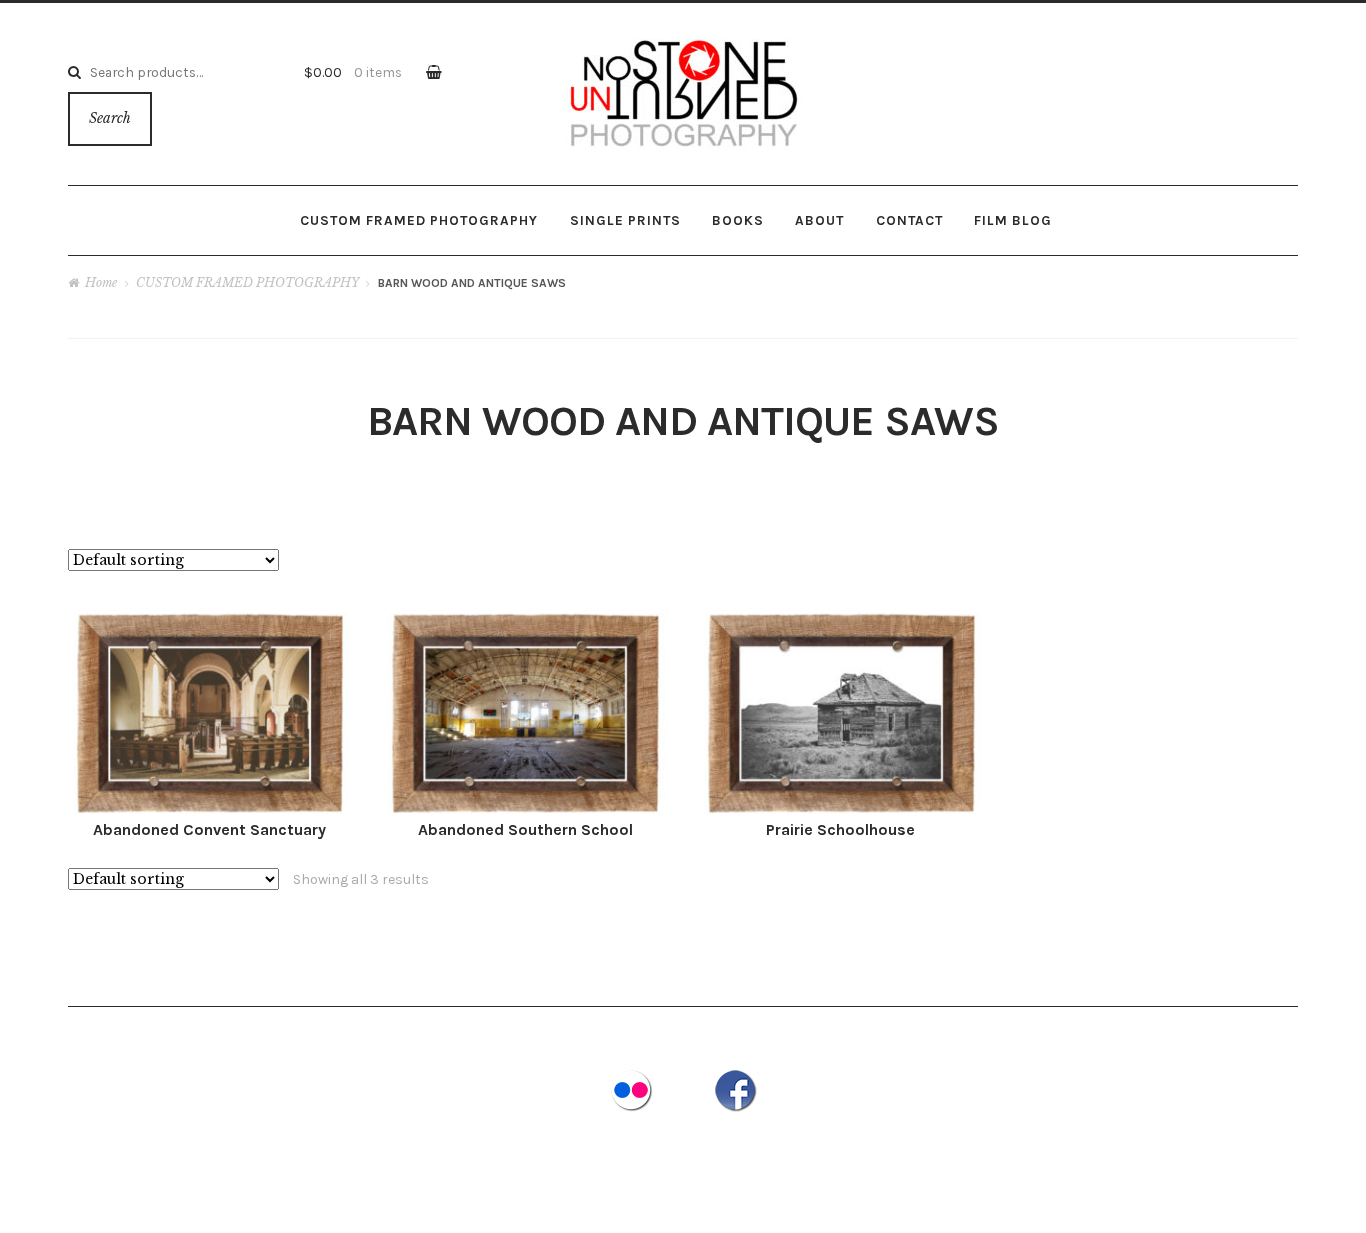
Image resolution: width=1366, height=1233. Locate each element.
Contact (909, 220)
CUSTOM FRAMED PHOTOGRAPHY (419, 220)
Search (110, 118)
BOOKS (738, 220)
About (819, 220)
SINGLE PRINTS (625, 220)
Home (101, 282)
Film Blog (1013, 220)
